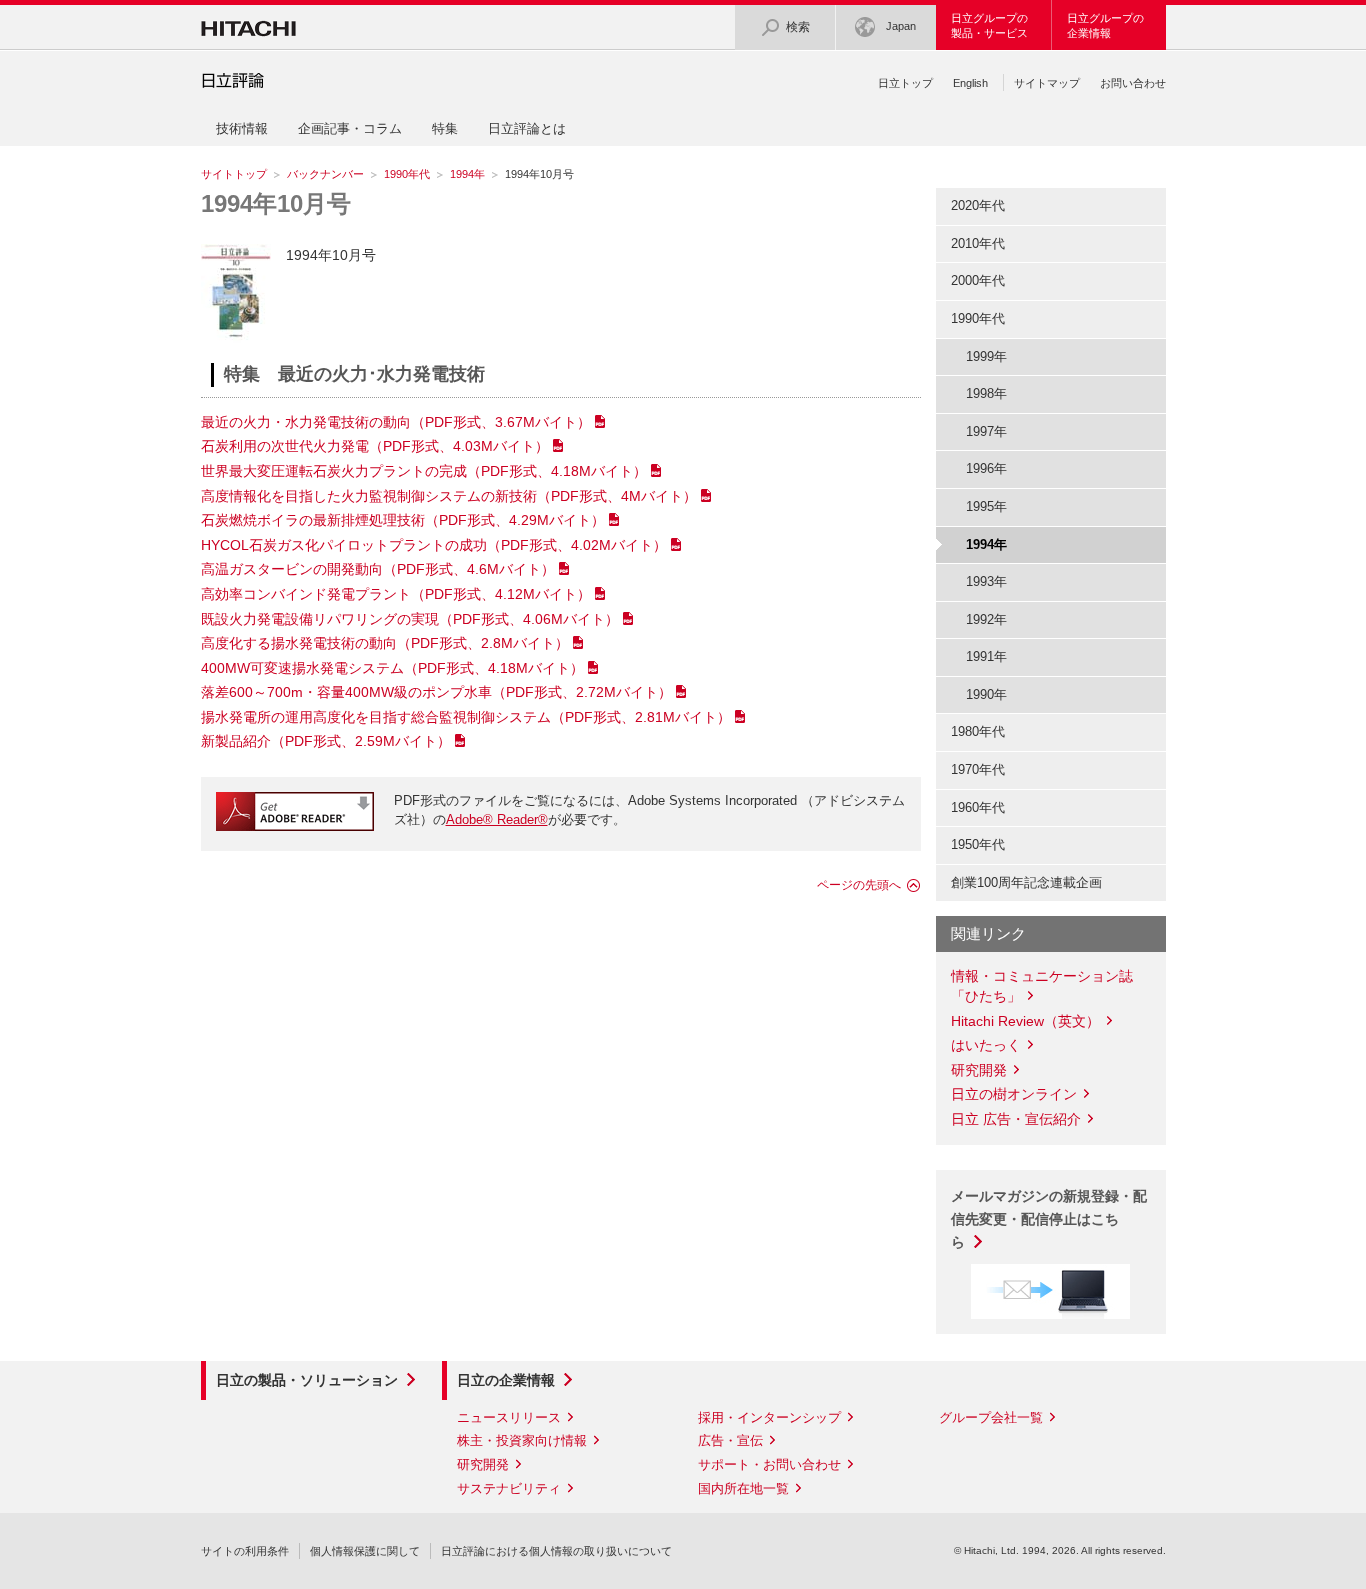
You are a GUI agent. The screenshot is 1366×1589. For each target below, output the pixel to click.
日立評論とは (527, 128)
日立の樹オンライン (1014, 1094)
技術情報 (242, 128)
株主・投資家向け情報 (522, 1440)
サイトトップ (234, 174)
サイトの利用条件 (245, 1551)
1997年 (986, 431)
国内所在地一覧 (743, 1488)
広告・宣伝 (730, 1440)
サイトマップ (1047, 83)
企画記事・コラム (350, 128)
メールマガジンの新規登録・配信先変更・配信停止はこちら (1049, 1219)
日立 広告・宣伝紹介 (1016, 1119)
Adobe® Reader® (497, 819)
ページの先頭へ (859, 885)
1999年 (986, 356)
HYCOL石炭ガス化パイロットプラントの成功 (434, 545)
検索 (798, 27)
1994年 (467, 174)
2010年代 (978, 243)
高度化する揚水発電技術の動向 (385, 643)
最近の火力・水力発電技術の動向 (396, 422)
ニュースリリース (509, 1417)
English (970, 83)
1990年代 (407, 174)
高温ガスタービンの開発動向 (378, 569)
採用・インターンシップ (769, 1417)
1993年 (986, 581)
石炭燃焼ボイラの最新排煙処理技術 (403, 520)
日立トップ (905, 83)
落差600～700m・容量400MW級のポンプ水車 (436, 692)
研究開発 (979, 1070)
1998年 (986, 393)
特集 (445, 128)
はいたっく (986, 1045)
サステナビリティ (509, 1488)
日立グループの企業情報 (1105, 25)
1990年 (986, 694)
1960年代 (978, 807)
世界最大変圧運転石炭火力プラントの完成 (424, 471)
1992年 (986, 619)
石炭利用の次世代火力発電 (375, 446)
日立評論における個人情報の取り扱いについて (556, 1551)
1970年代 (978, 769)
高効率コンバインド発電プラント (396, 594)
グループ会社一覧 (991, 1417)
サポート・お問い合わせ (769, 1464)
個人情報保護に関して (365, 1551)
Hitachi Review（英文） (1025, 1021)
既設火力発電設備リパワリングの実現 (410, 619)
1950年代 (978, 844)
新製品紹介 (326, 741)
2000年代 (978, 280)
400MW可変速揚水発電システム (392, 668)
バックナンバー (325, 174)
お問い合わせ (1133, 83)
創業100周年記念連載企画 (1026, 882)
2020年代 (978, 205)
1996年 (986, 468)
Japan (901, 26)
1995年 (986, 506)
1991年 (986, 656)
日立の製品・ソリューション (307, 1380)
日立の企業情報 (506, 1380)
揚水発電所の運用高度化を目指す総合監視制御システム (466, 717)
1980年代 (978, 731)
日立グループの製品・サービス (989, 25)
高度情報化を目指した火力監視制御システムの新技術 (449, 496)
